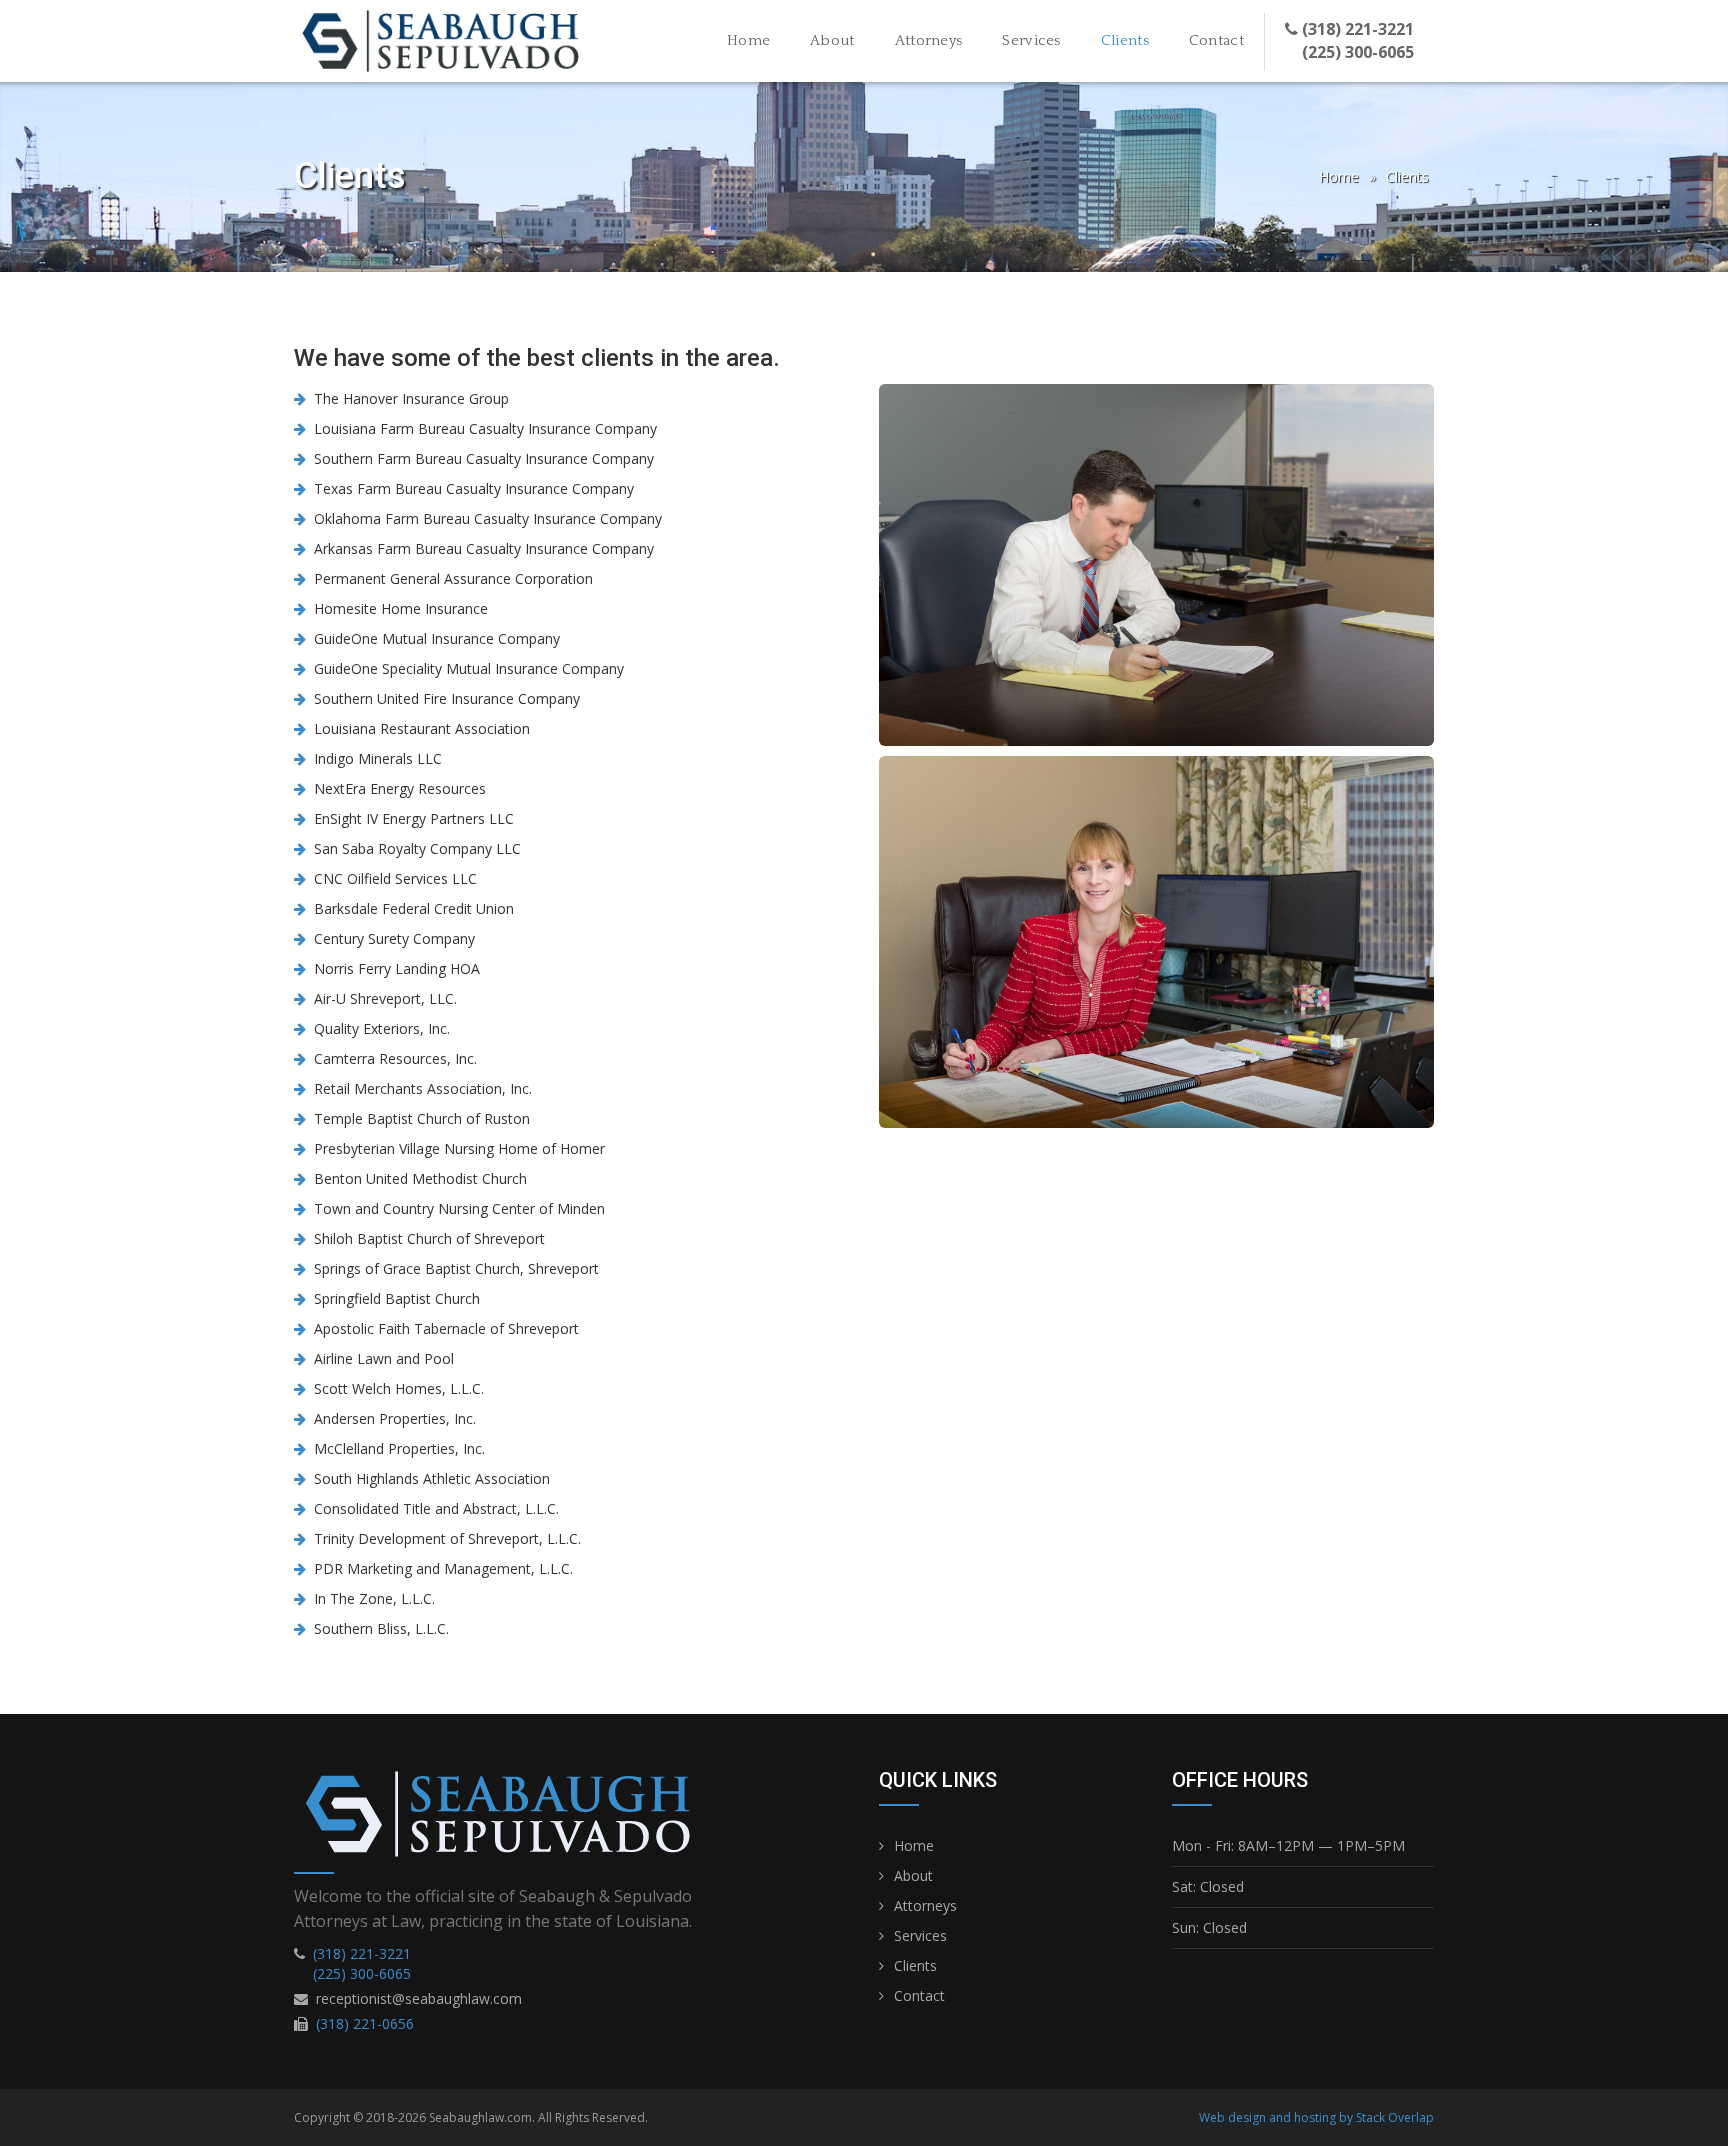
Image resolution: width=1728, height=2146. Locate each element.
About (832, 40)
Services (1031, 40)
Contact (1216, 40)
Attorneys (929, 40)
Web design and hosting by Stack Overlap (1316, 2117)
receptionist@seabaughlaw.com (419, 1998)
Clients (1135, 40)
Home (748, 40)
